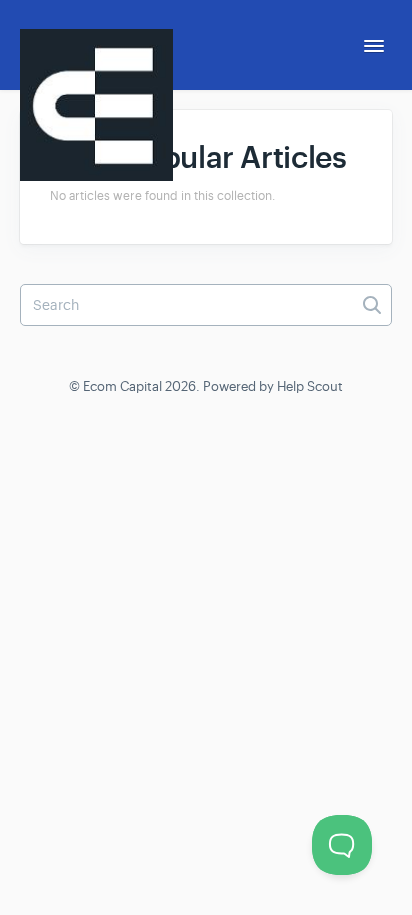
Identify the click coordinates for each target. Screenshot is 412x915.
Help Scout (310, 386)
